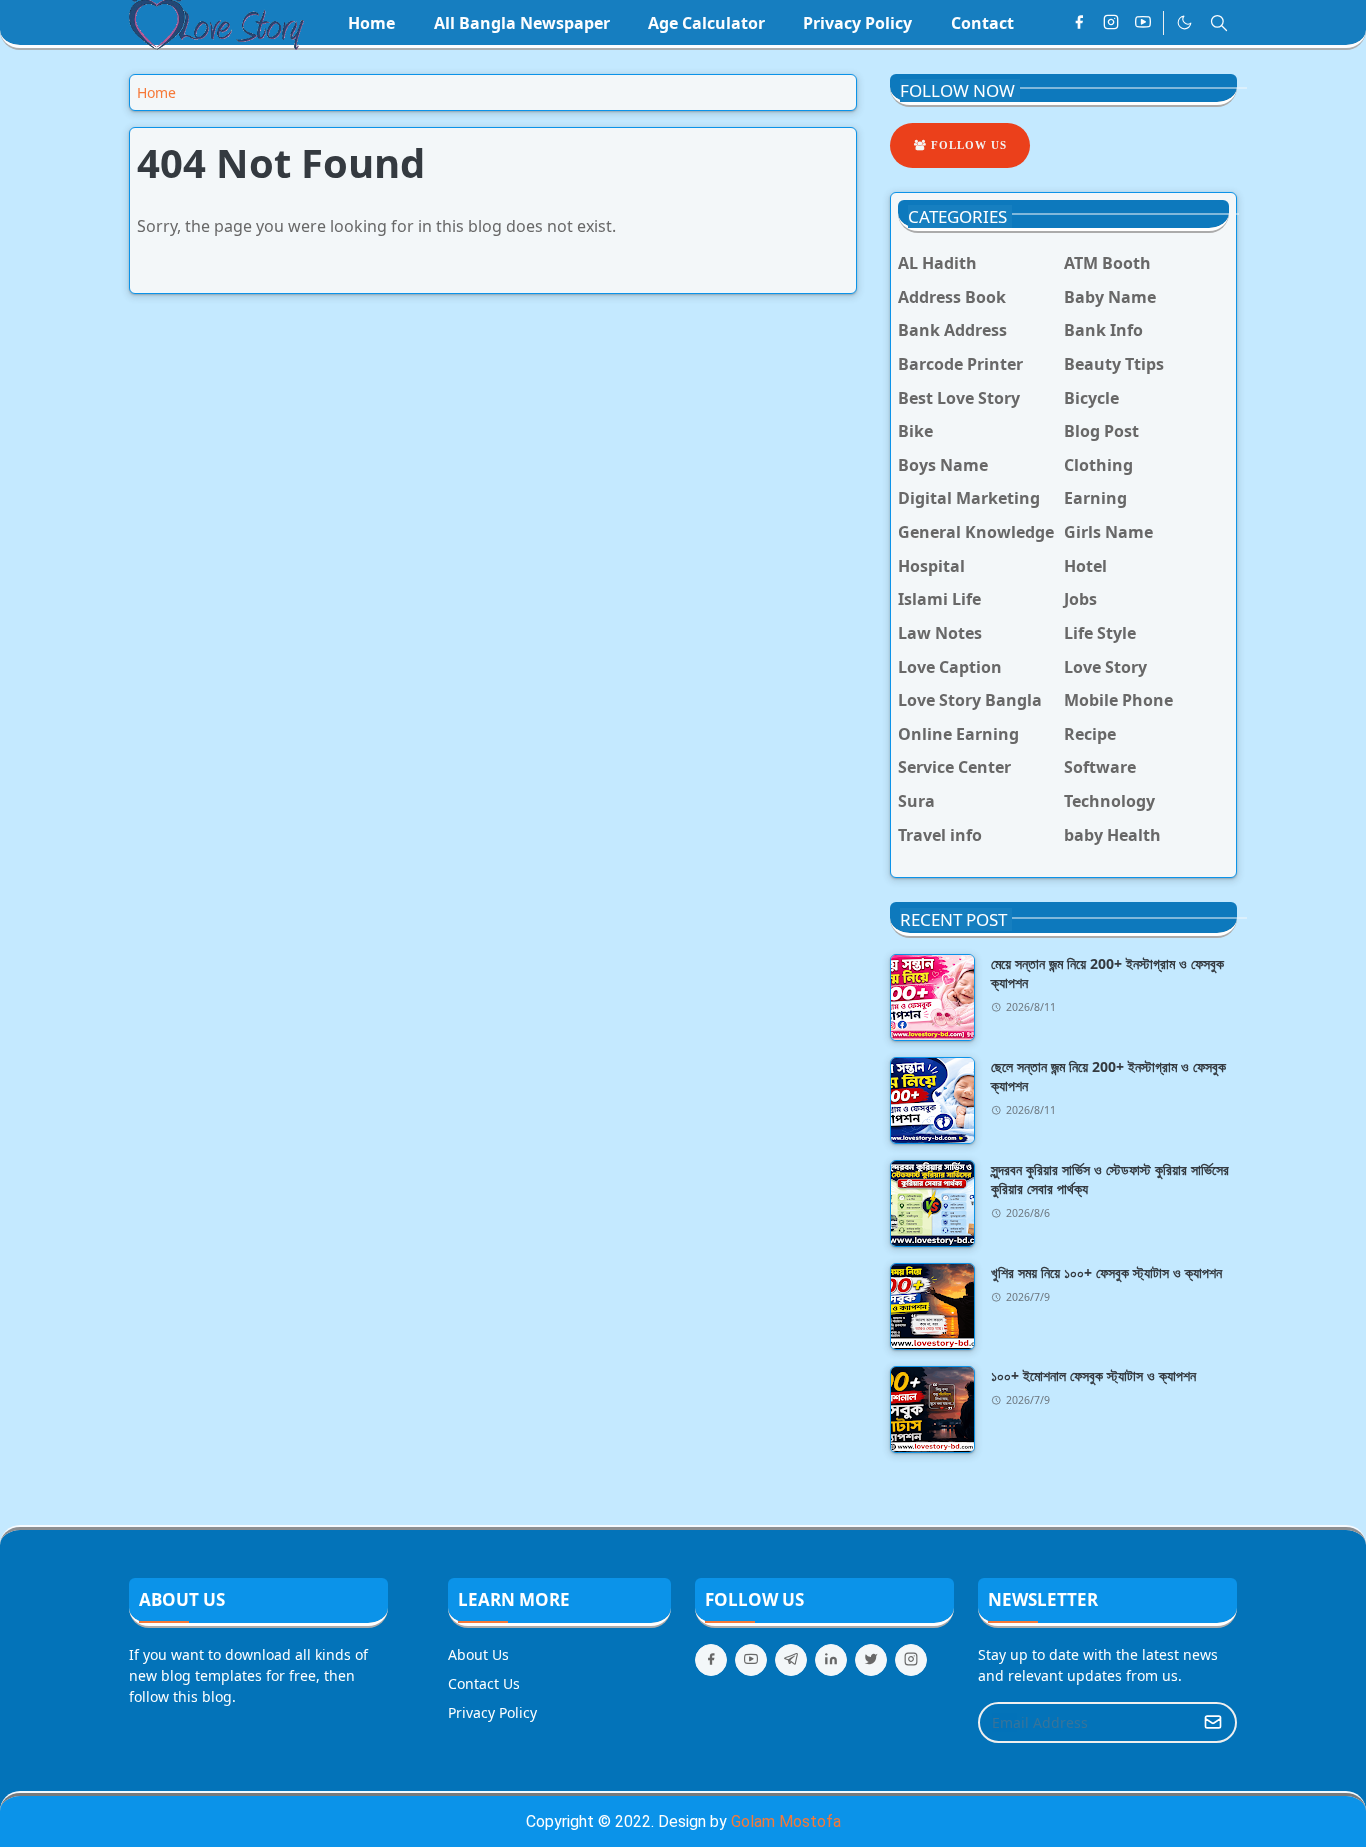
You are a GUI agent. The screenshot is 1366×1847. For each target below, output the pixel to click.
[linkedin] (831, 1660)
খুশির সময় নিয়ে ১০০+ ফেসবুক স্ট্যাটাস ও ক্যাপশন (1106, 1272)
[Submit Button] (1213, 1722)
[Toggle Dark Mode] (1184, 22)
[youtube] (1143, 23)
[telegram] (791, 1660)
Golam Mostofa (786, 1821)
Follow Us (967, 145)
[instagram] (1111, 23)
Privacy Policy (492, 1712)
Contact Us (484, 1683)
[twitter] (871, 1660)
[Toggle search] (1219, 23)
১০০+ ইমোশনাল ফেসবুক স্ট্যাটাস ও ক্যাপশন (1093, 1375)
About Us (478, 1654)
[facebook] (1079, 23)
